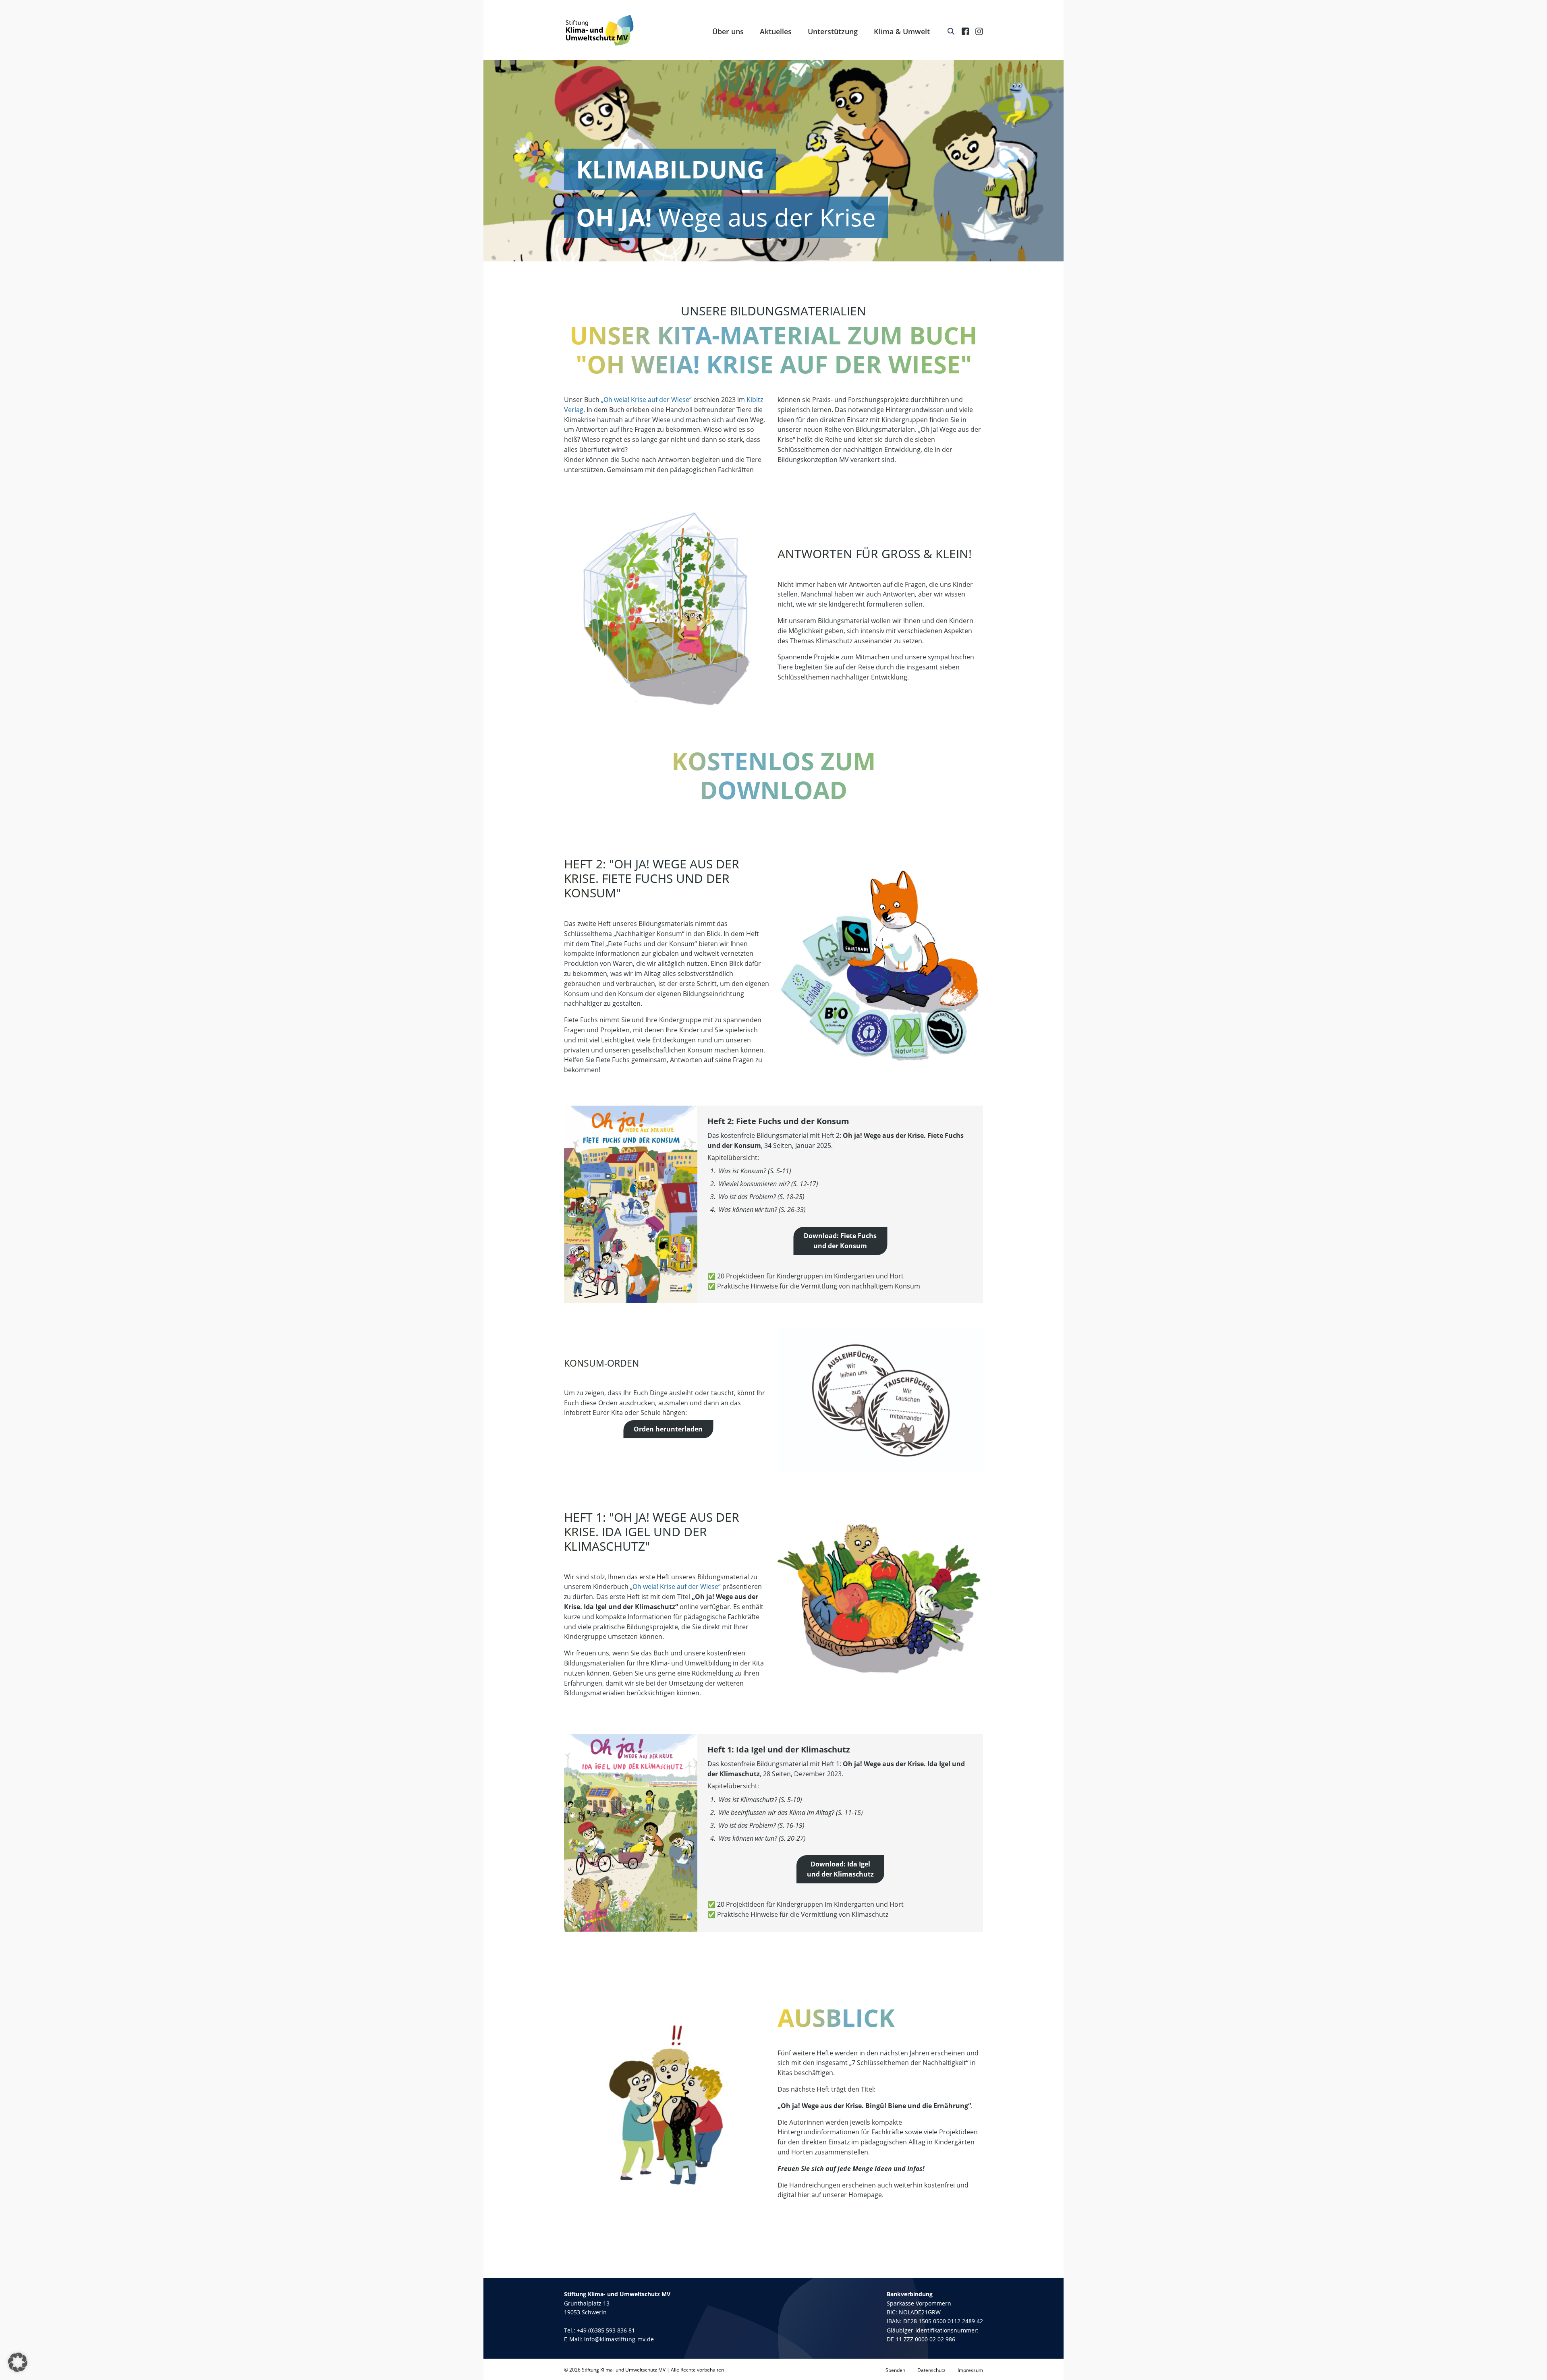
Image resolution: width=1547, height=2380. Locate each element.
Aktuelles (776, 31)
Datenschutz (931, 2370)
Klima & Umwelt (902, 31)
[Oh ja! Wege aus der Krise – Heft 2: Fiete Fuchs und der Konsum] (631, 1204)
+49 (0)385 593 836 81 (606, 2330)
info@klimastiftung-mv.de (619, 2339)
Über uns (728, 31)
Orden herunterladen (668, 1429)
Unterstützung (833, 31)
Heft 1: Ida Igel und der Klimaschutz (779, 1749)
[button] (18, 2362)
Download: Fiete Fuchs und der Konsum (840, 1241)
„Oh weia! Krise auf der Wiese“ (646, 400)
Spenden (895, 2370)
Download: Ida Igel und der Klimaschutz (840, 1869)
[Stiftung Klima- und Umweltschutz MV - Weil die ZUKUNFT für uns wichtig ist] (600, 30)
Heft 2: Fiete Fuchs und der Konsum (778, 1121)
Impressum (970, 2370)
